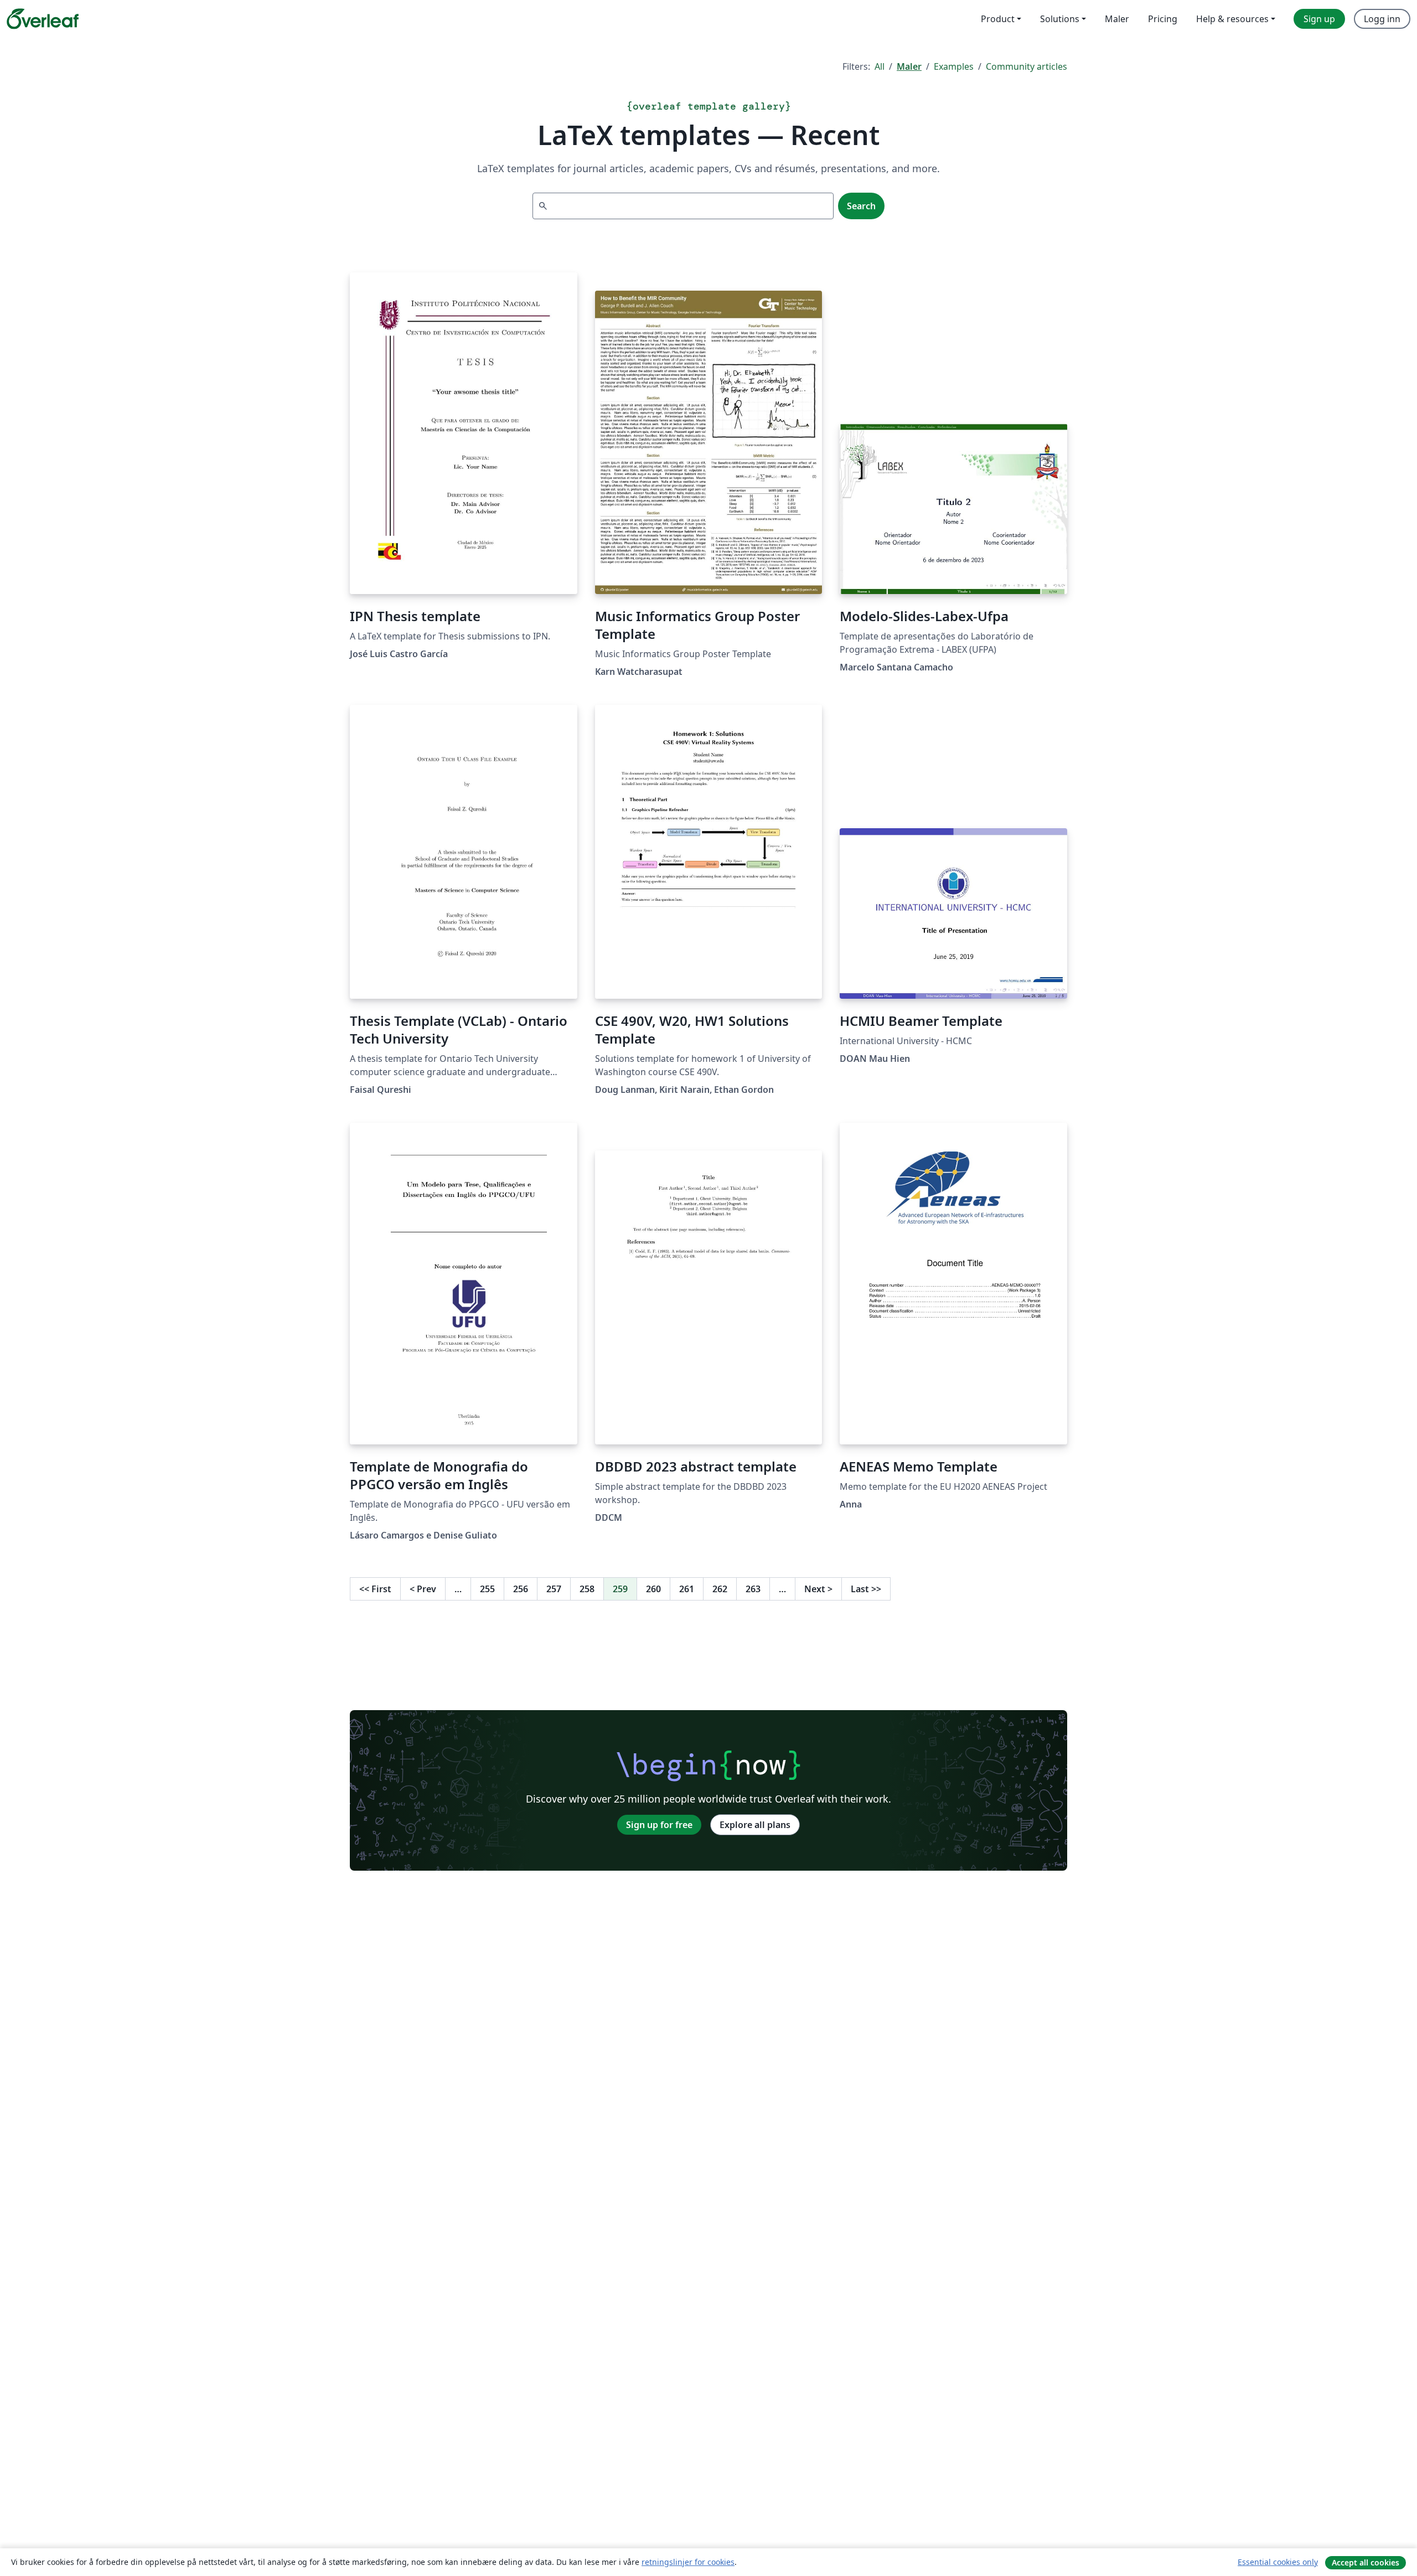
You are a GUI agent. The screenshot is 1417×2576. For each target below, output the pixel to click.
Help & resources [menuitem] (1232, 19)
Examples (954, 66)
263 (753, 1589)
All (880, 66)
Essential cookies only (1278, 2562)
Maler (909, 66)
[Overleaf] (43, 19)
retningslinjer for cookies (688, 2562)
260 (653, 1589)
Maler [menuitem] (1117, 19)
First (375, 1589)
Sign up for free (659, 1825)
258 (587, 1589)
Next (818, 1589)
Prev (423, 1589)
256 (521, 1589)
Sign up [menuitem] (1319, 19)
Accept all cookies (1366, 2562)
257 (554, 1589)
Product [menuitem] (998, 19)
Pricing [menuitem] (1163, 19)
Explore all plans (755, 1825)
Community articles (1026, 66)
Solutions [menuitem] (1060, 19)
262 (720, 1589)
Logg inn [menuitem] (1382, 19)
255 (487, 1589)
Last (866, 1589)
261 (687, 1589)
